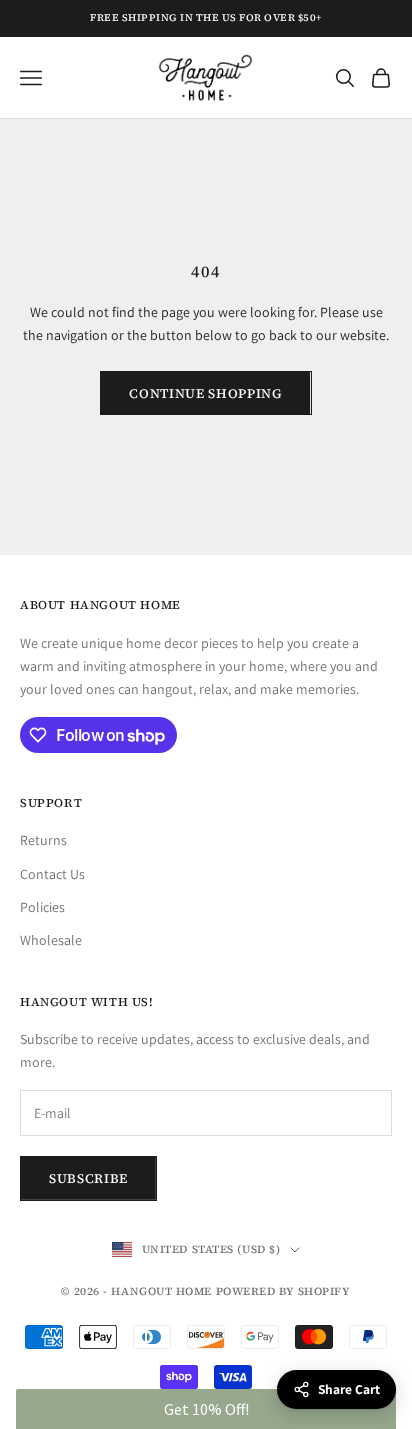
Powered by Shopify (283, 1291)
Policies (42, 907)
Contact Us (52, 874)
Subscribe (88, 1178)
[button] (205, 1409)
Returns (43, 840)
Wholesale (51, 940)
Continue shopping (205, 393)
